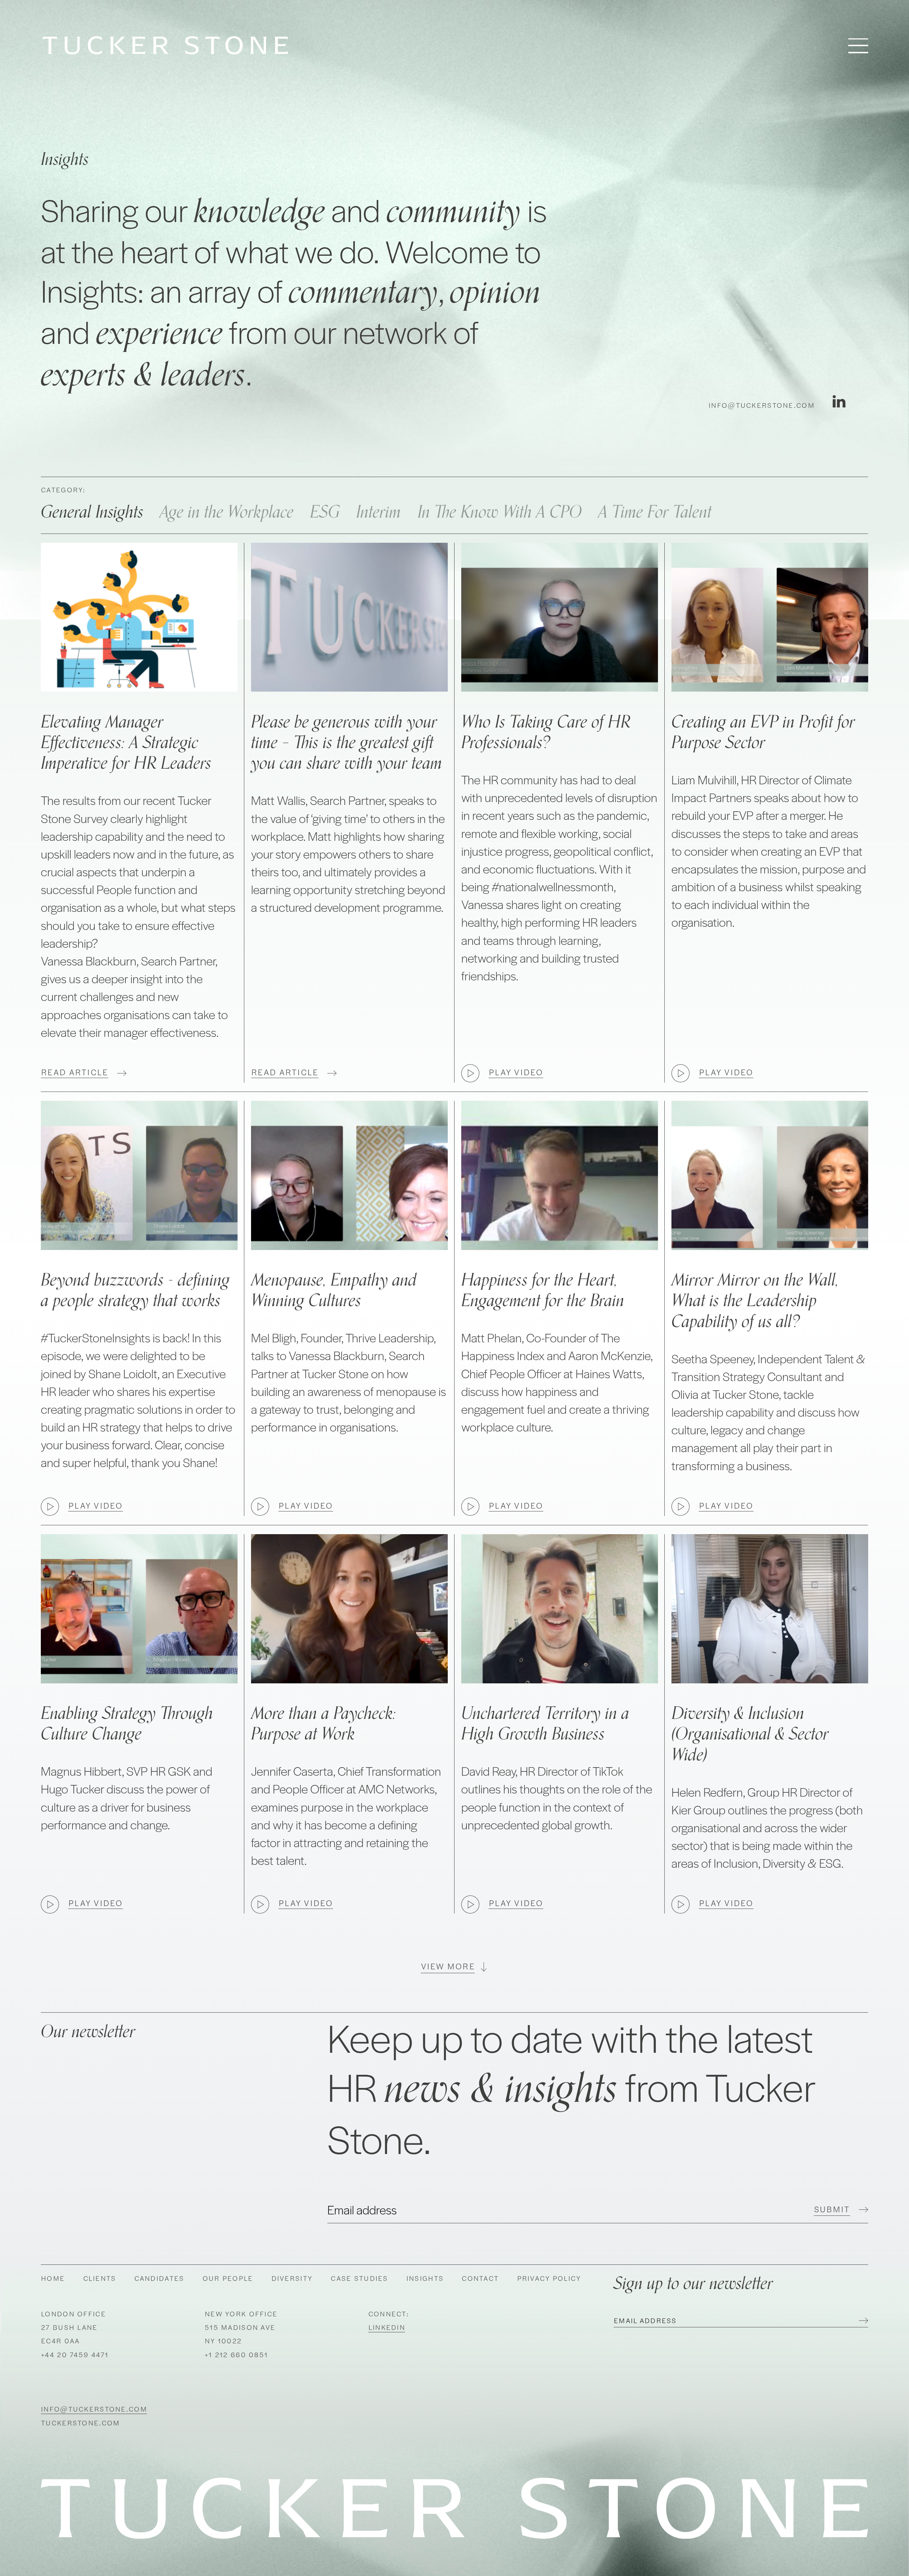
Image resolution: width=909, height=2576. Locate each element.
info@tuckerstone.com (761, 405)
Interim (379, 512)
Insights (425, 2278)
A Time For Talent (655, 512)
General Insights (92, 512)
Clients (100, 2278)
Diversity (292, 2278)
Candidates (159, 2278)
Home (53, 2278)
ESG (325, 512)
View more (448, 1966)
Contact (480, 2278)
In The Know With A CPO (500, 512)
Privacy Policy (549, 2278)
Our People (228, 2278)
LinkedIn (387, 2327)
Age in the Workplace (227, 512)
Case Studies (359, 2278)
